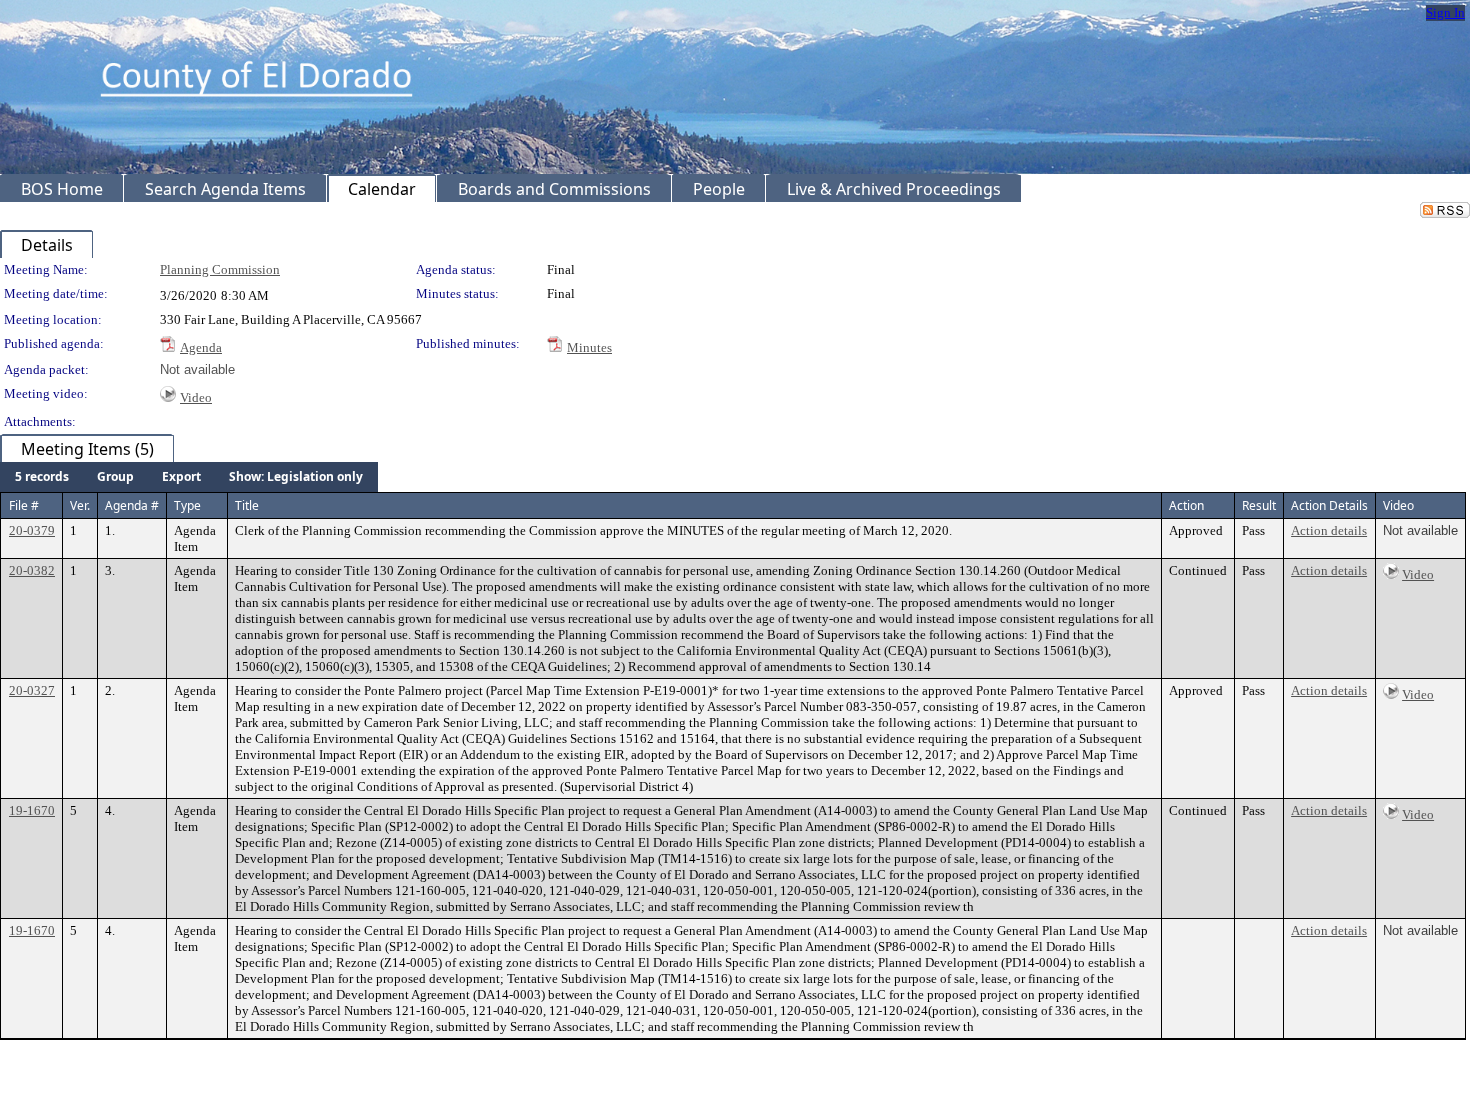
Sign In (1445, 12)
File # (24, 505)
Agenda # (132, 505)
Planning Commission (220, 269)
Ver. (80, 505)
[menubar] (189, 477)
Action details (1329, 530)
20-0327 (32, 690)
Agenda (201, 347)
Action (1186, 505)
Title (247, 505)
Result (1259, 505)
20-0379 (32, 530)
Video (196, 397)
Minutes (589, 347)
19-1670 (32, 810)
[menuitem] (42, 477)
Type (187, 505)
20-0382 (32, 570)
